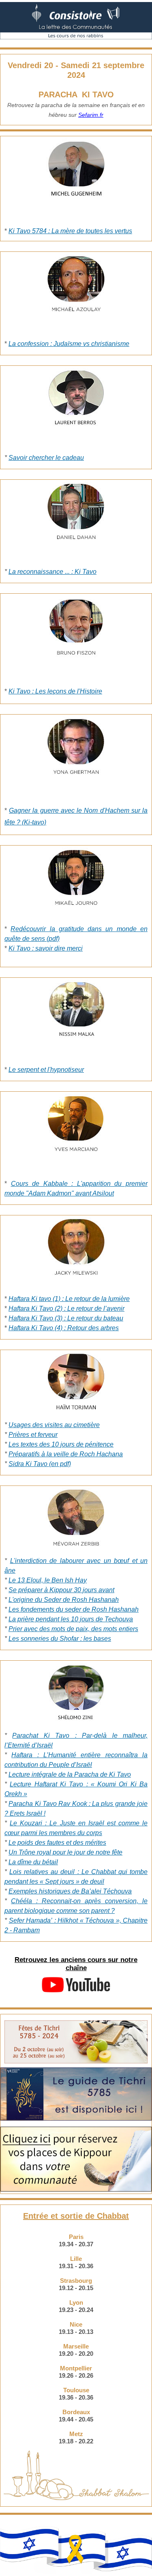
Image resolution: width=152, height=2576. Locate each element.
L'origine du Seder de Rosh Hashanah (64, 1600)
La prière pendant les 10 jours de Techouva (71, 1619)
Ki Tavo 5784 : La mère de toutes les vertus (70, 231)
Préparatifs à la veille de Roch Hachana (66, 1454)
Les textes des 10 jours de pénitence (61, 1444)
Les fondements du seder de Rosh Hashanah (74, 1609)
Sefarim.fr (91, 115)
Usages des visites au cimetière (54, 1425)
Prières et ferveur (33, 1435)
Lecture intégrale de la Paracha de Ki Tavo (70, 1774)
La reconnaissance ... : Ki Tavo (52, 572)
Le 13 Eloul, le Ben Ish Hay (48, 1580)
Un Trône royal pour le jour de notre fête (65, 1852)
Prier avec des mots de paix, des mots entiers (73, 1629)
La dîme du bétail (33, 1862)
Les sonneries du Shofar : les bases (60, 1639)
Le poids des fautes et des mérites (57, 1843)
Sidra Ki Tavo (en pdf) (40, 1464)
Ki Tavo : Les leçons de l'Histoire (55, 691)
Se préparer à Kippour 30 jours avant (61, 1590)
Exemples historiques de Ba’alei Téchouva (70, 1891)
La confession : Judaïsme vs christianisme (69, 344)
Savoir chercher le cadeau (46, 458)
